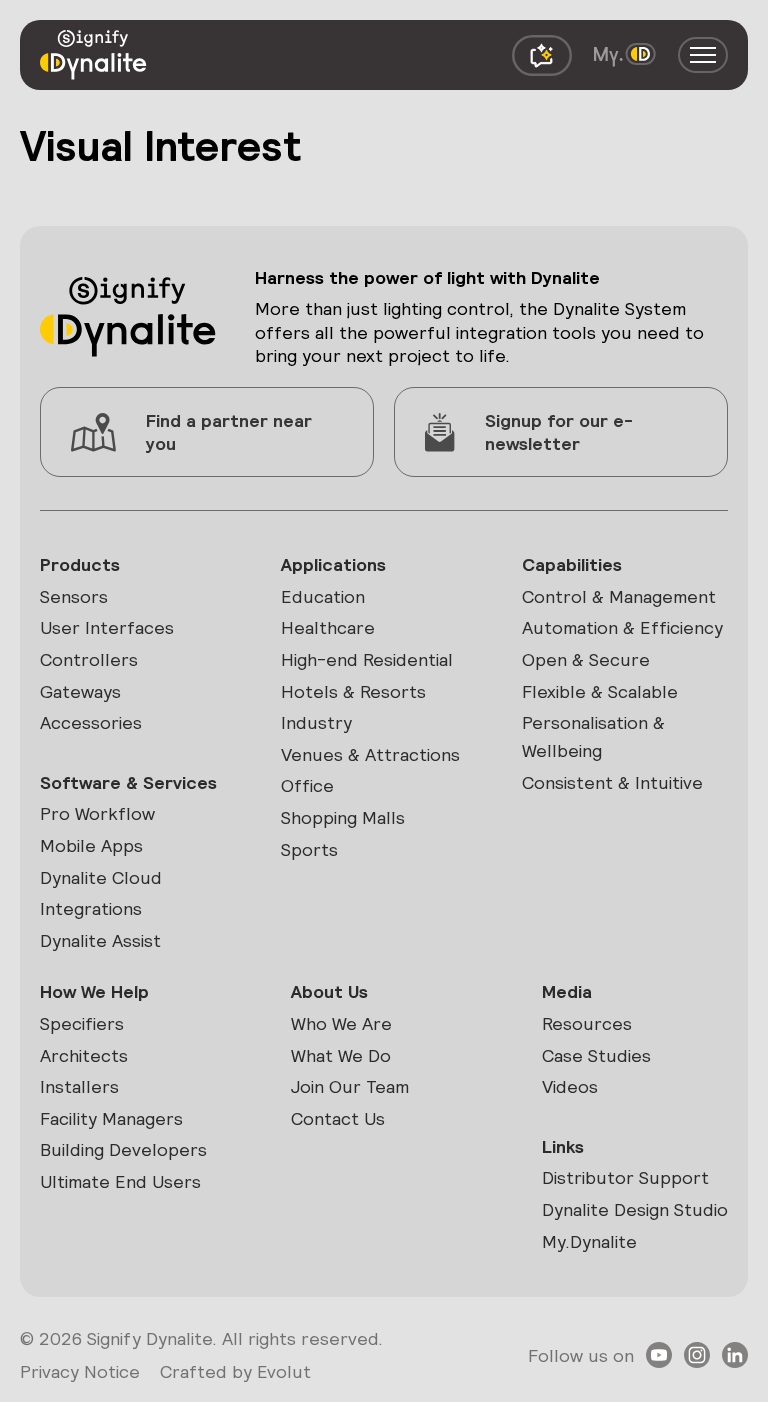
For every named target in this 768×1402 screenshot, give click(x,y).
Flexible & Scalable (600, 691)
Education (323, 596)
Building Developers (123, 1149)
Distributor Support (625, 1177)
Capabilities (572, 564)
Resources (587, 1023)
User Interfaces (107, 627)
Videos (570, 1086)
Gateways (80, 691)
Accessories (91, 722)
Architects (84, 1055)
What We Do (341, 1055)
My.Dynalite (589, 1241)
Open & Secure (586, 659)
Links (563, 1146)
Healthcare (328, 627)
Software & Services (128, 782)
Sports (309, 849)
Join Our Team (350, 1086)
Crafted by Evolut (235, 1371)
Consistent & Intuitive (612, 782)
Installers (79, 1086)
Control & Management (619, 596)
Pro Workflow (97, 813)
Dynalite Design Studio (635, 1209)
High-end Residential (367, 659)
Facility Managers (111, 1118)
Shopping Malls (343, 817)
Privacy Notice (80, 1371)
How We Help (94, 991)
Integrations (91, 908)
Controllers (89, 659)
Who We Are (341, 1023)
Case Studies (596, 1055)
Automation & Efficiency (622, 627)
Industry (316, 722)
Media (567, 991)
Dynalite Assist (100, 940)
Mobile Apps (91, 845)
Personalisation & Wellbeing (593, 736)
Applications (333, 564)
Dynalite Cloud (101, 877)
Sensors (74, 596)
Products (80, 564)
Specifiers (82, 1023)
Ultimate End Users (120, 1181)
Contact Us (338, 1118)
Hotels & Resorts (353, 691)
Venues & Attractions (370, 754)
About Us (329, 991)
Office (307, 785)
